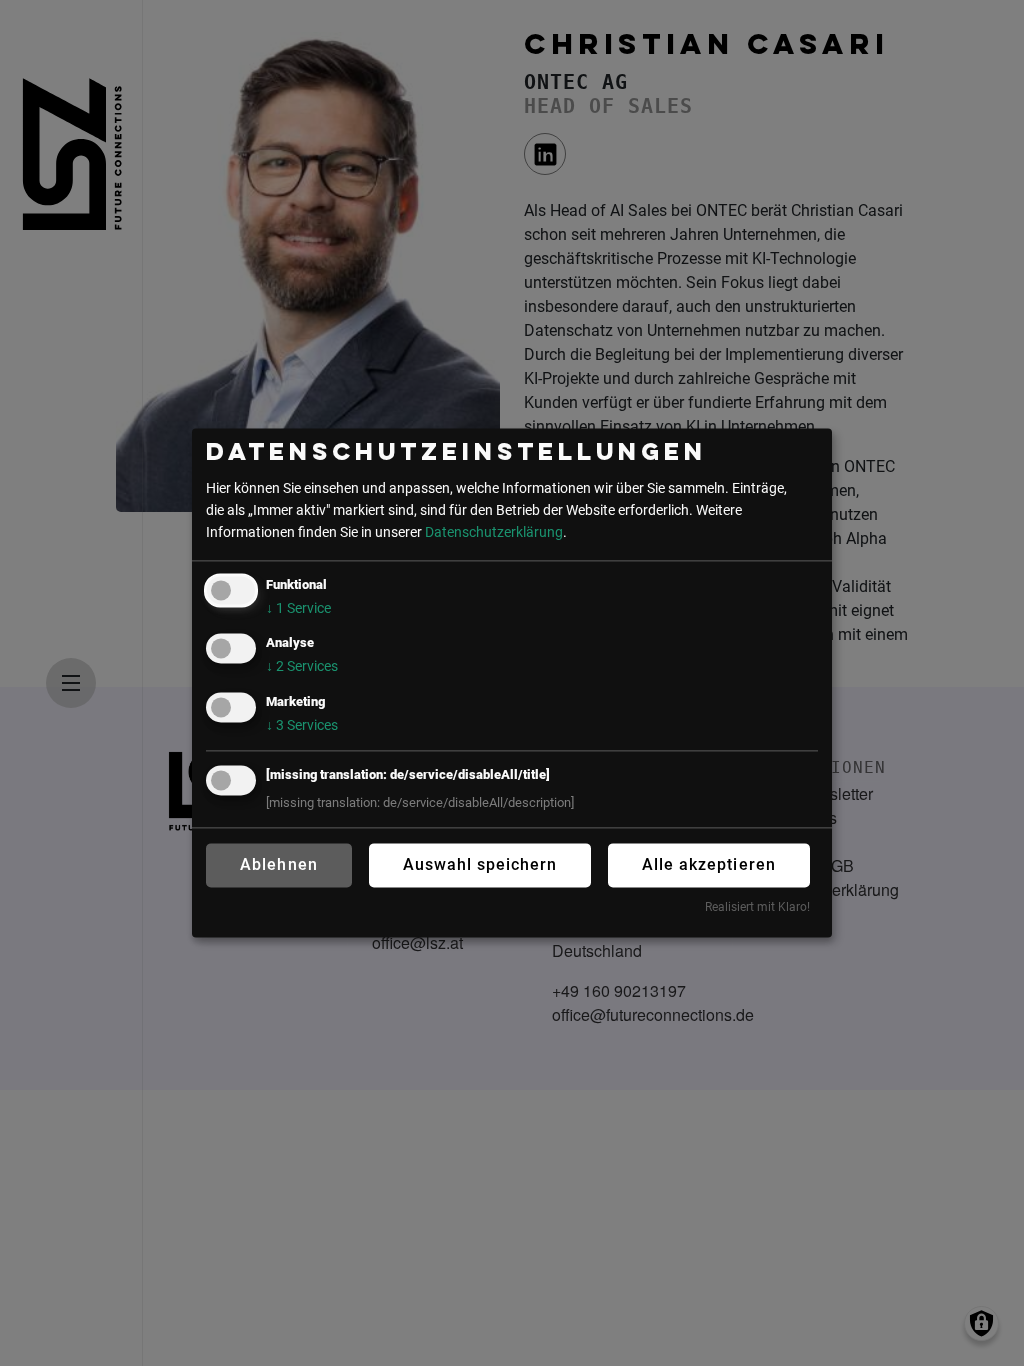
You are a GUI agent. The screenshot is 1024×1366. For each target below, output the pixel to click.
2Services (302, 667)
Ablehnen (278, 864)
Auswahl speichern (480, 864)
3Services (302, 725)
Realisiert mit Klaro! (757, 907)
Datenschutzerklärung (494, 532)
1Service (298, 609)
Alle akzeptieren (708, 864)
